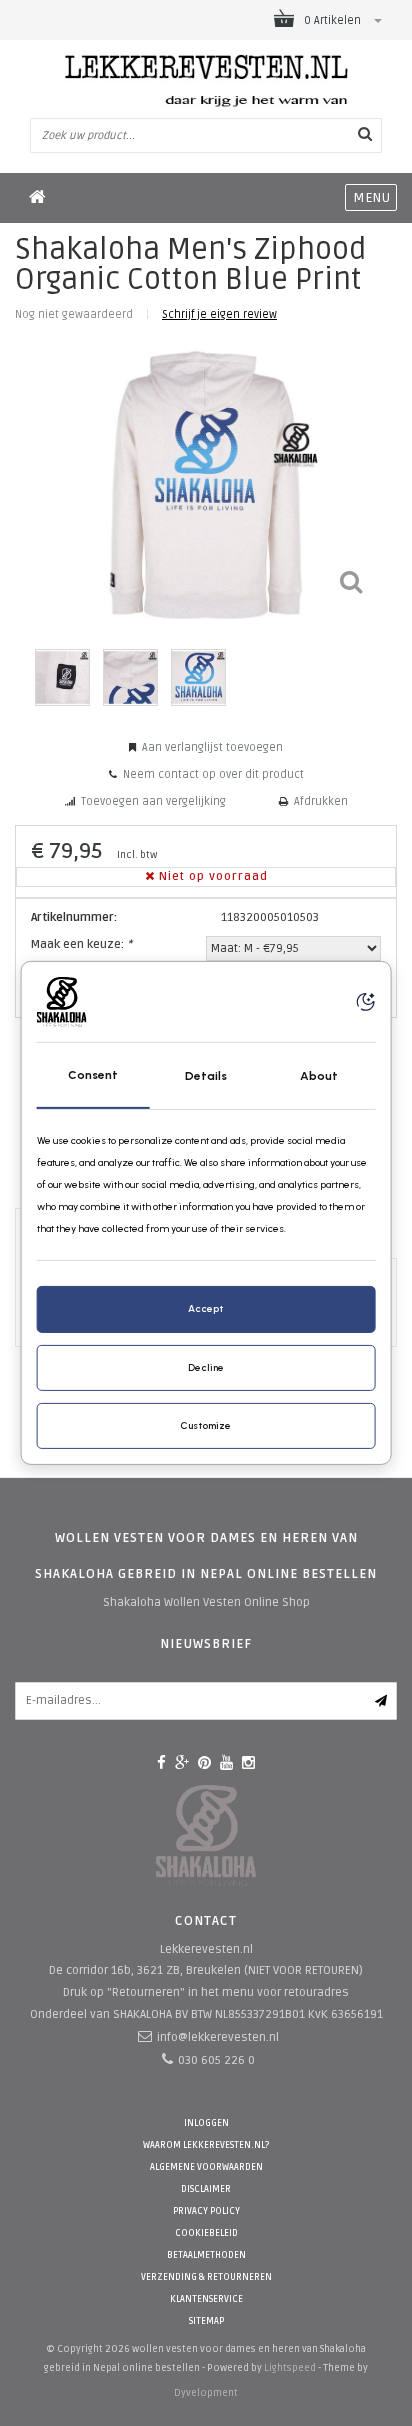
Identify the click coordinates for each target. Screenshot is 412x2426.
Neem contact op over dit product (213, 774)
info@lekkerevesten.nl (218, 2037)
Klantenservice (206, 2299)
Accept (205, 1308)
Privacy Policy (206, 2211)
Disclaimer (206, 2189)
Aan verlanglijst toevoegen (212, 747)
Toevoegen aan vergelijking (153, 801)
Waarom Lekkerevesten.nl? (206, 2145)
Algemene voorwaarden (206, 2167)
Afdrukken (321, 801)
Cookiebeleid (206, 2233)
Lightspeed (290, 2368)
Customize (205, 1425)
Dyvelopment (206, 2393)
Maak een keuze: (81, 944)
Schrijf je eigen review (219, 314)
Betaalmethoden (206, 2255)
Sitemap (206, 2321)
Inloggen (206, 2123)
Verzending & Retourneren (206, 2277)
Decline (206, 1367)
